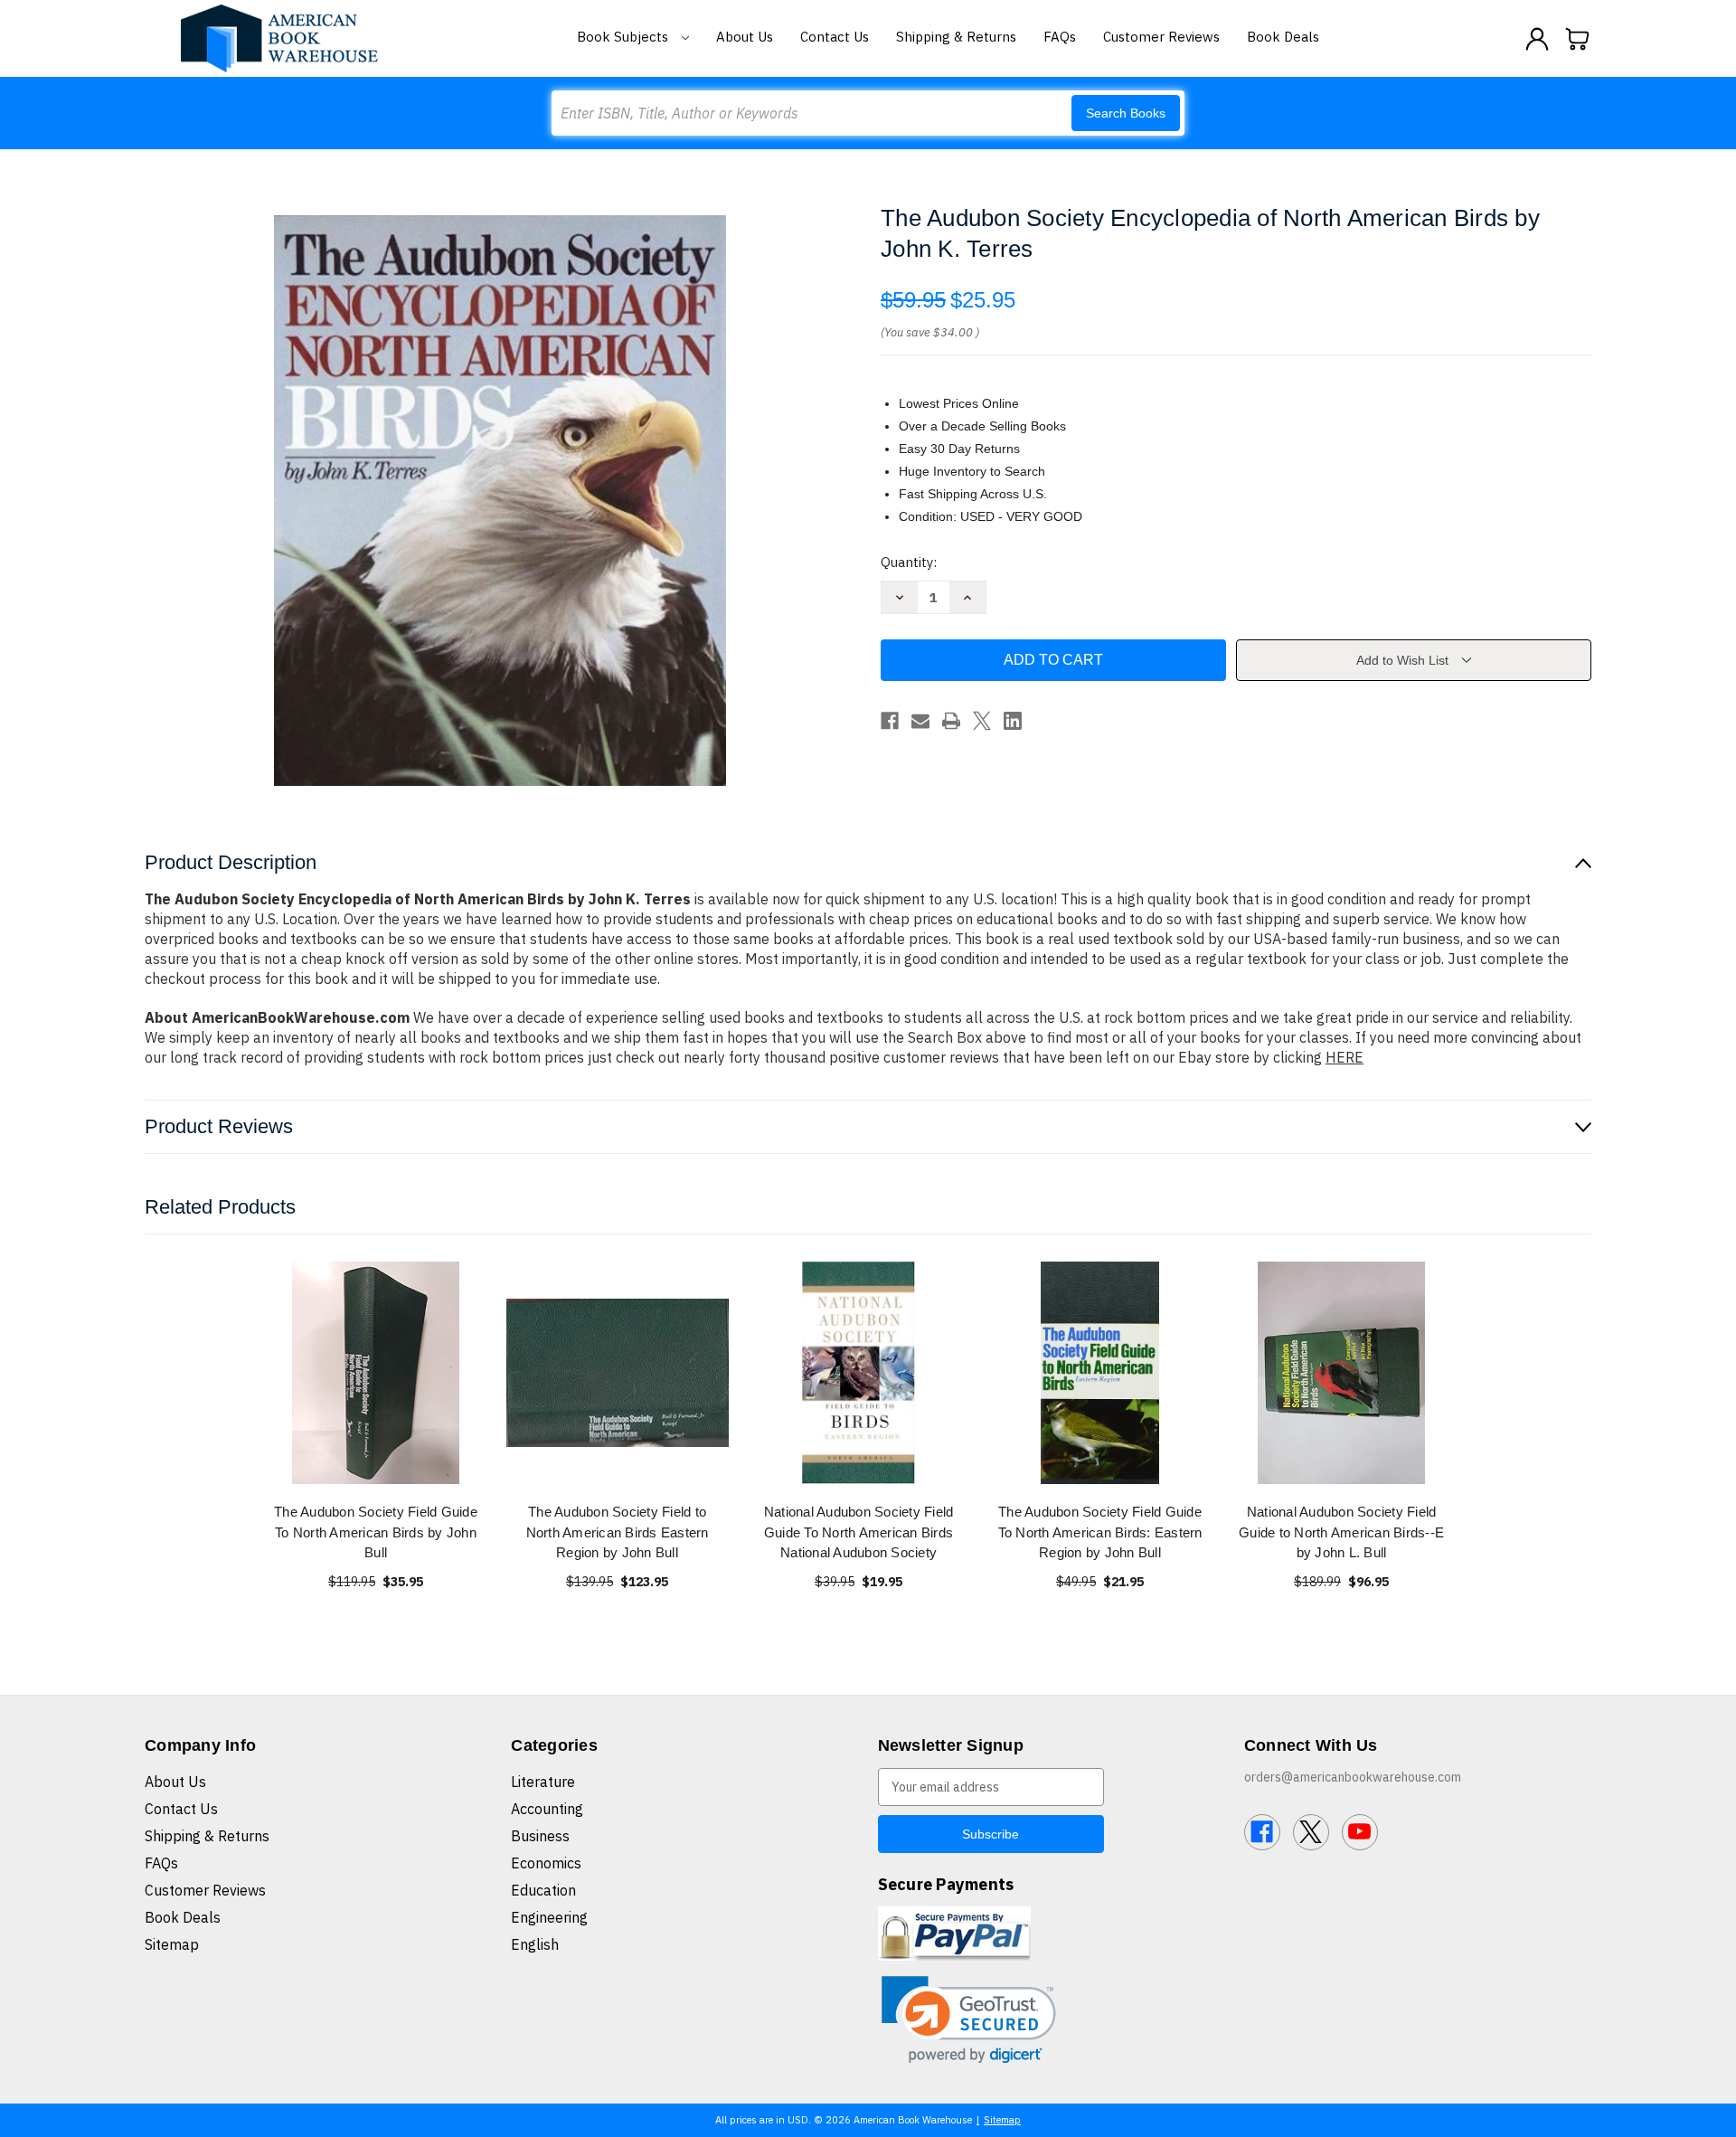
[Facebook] (890, 721)
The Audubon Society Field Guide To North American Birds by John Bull (376, 1532)
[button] (969, 2020)
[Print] (951, 721)
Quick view (376, 1372)
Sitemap (172, 1944)
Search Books (1126, 113)
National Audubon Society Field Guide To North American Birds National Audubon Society (859, 1532)
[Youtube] (1360, 1832)
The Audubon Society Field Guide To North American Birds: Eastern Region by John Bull (1100, 1532)
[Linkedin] (1013, 721)
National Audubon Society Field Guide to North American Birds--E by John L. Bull (1341, 1532)
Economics (546, 1863)
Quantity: (909, 562)
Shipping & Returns (956, 37)
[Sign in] (1537, 39)
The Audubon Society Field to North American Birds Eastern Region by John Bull (618, 1532)
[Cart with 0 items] (1578, 39)
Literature (543, 1782)
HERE (1344, 1057)
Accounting (547, 1809)
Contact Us (835, 37)
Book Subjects (624, 37)
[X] (982, 721)
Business (540, 1836)
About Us (745, 37)
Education (543, 1890)
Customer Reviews (1161, 37)
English (535, 1944)
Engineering (549, 1917)
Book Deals (1283, 37)
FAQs (1060, 37)
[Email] (920, 721)
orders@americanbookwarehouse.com (1353, 1777)
